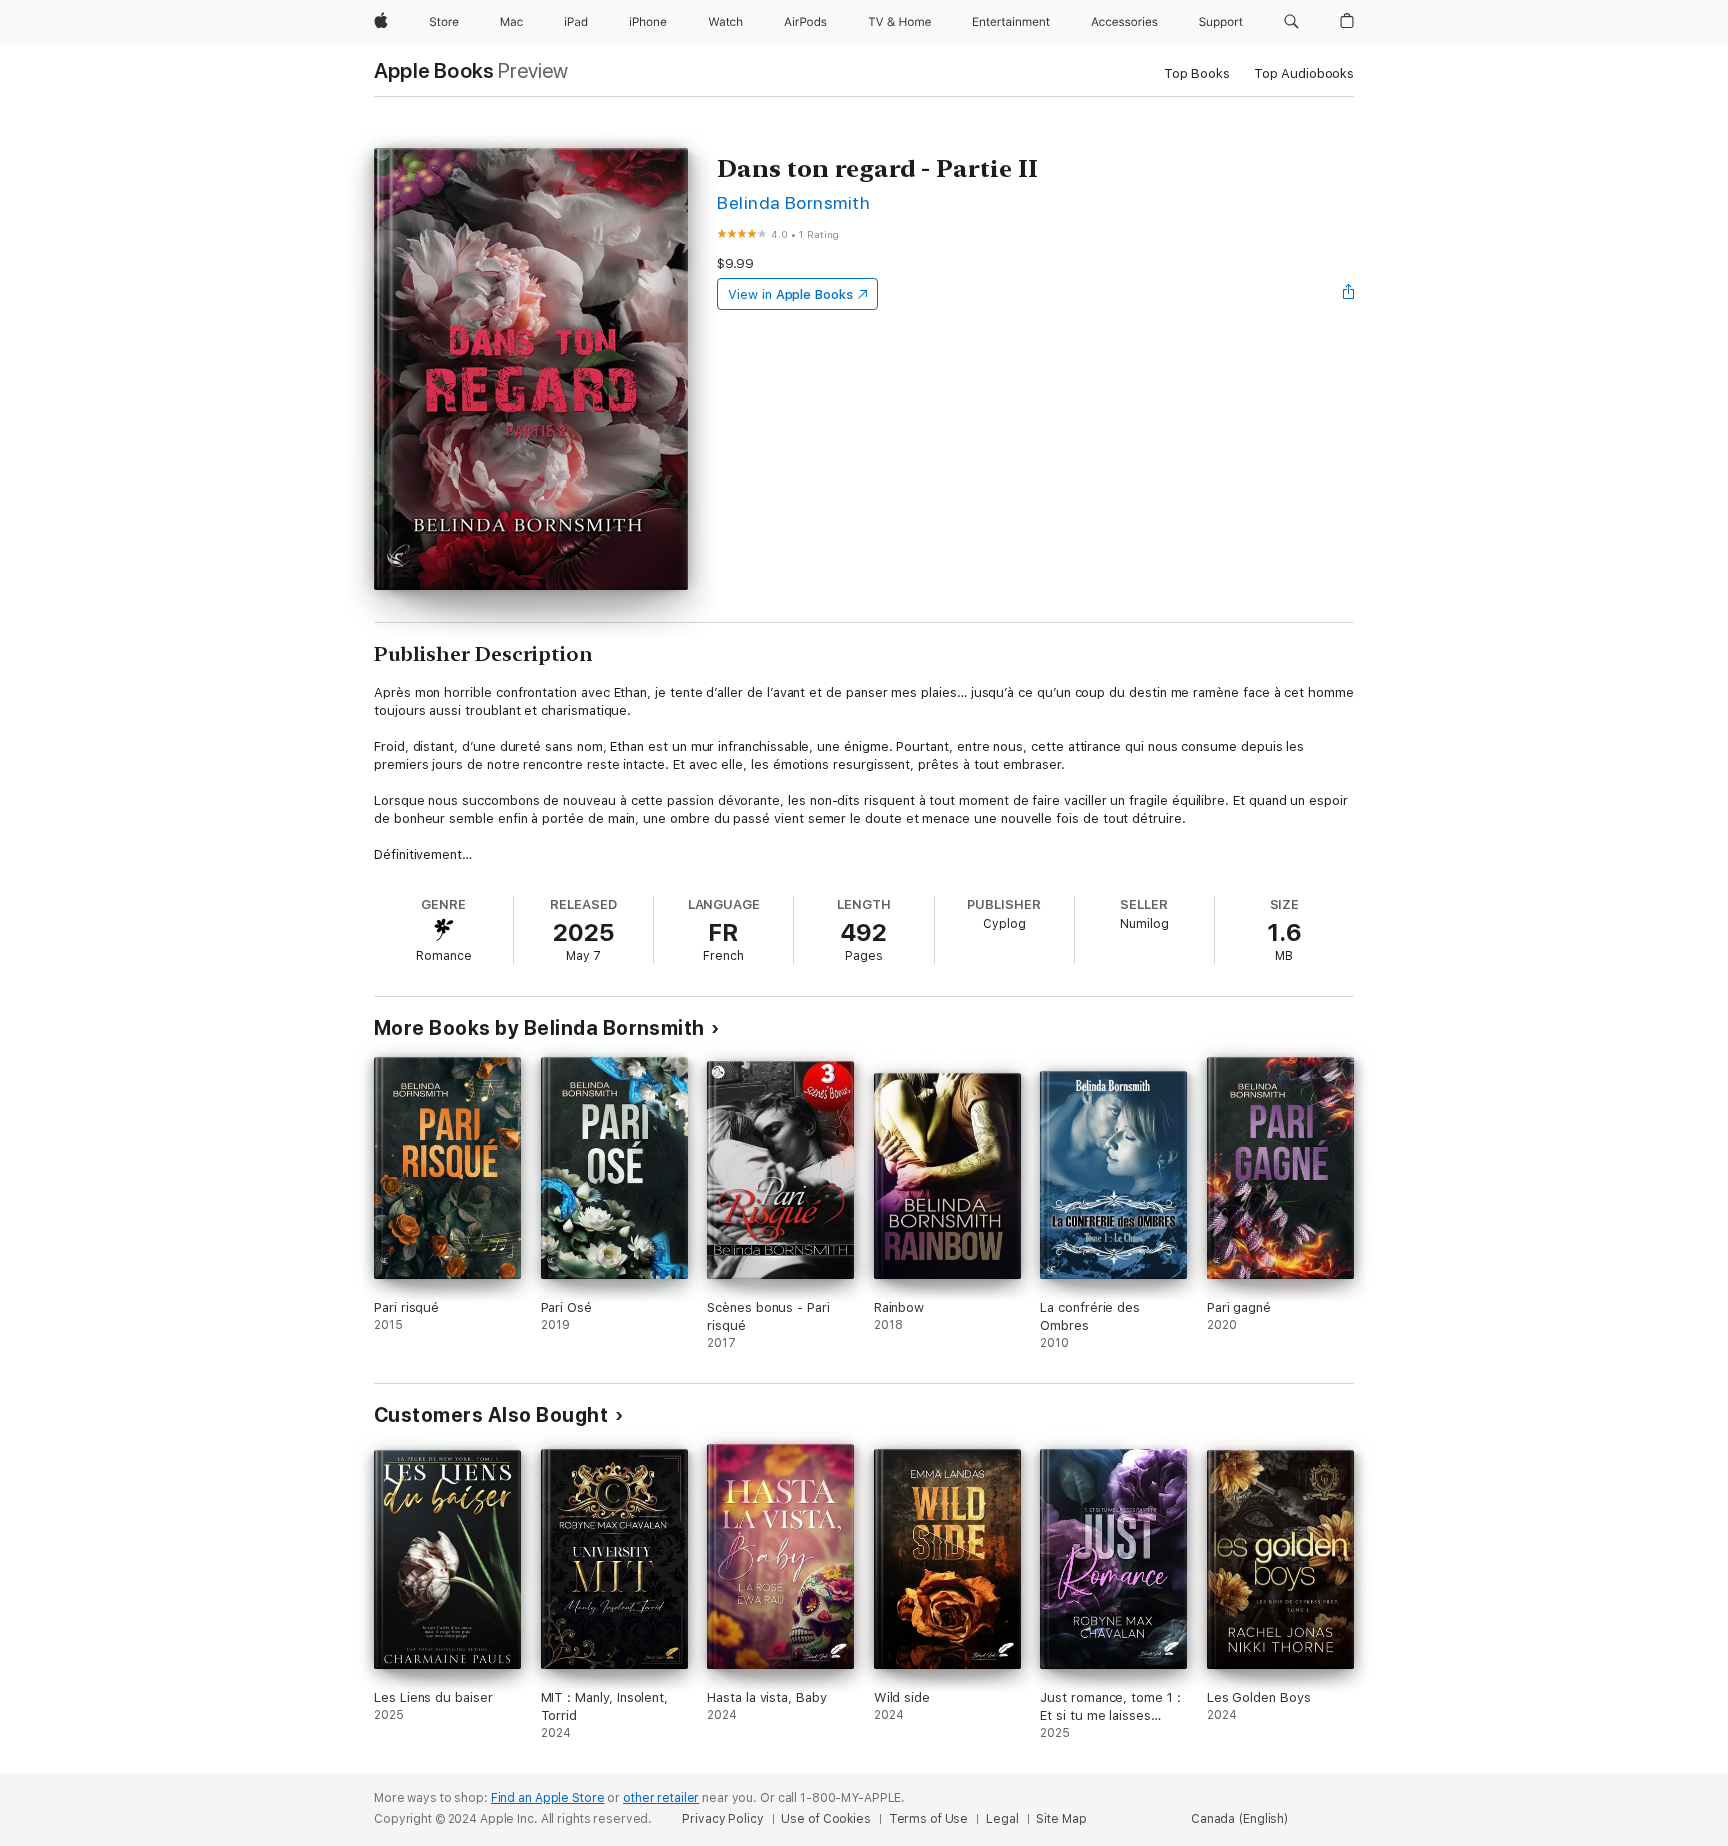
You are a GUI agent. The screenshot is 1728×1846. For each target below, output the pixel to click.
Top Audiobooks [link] (1304, 73)
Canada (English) (1239, 1819)
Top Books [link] (1197, 73)
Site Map (1061, 1819)
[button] (1291, 22)
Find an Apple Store (548, 1798)
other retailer (661, 1798)
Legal (1002, 1819)
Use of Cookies (825, 1819)
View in (790, 294)
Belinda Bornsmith (793, 202)
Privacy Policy (722, 1819)
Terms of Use (929, 1819)
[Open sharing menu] (1349, 294)
